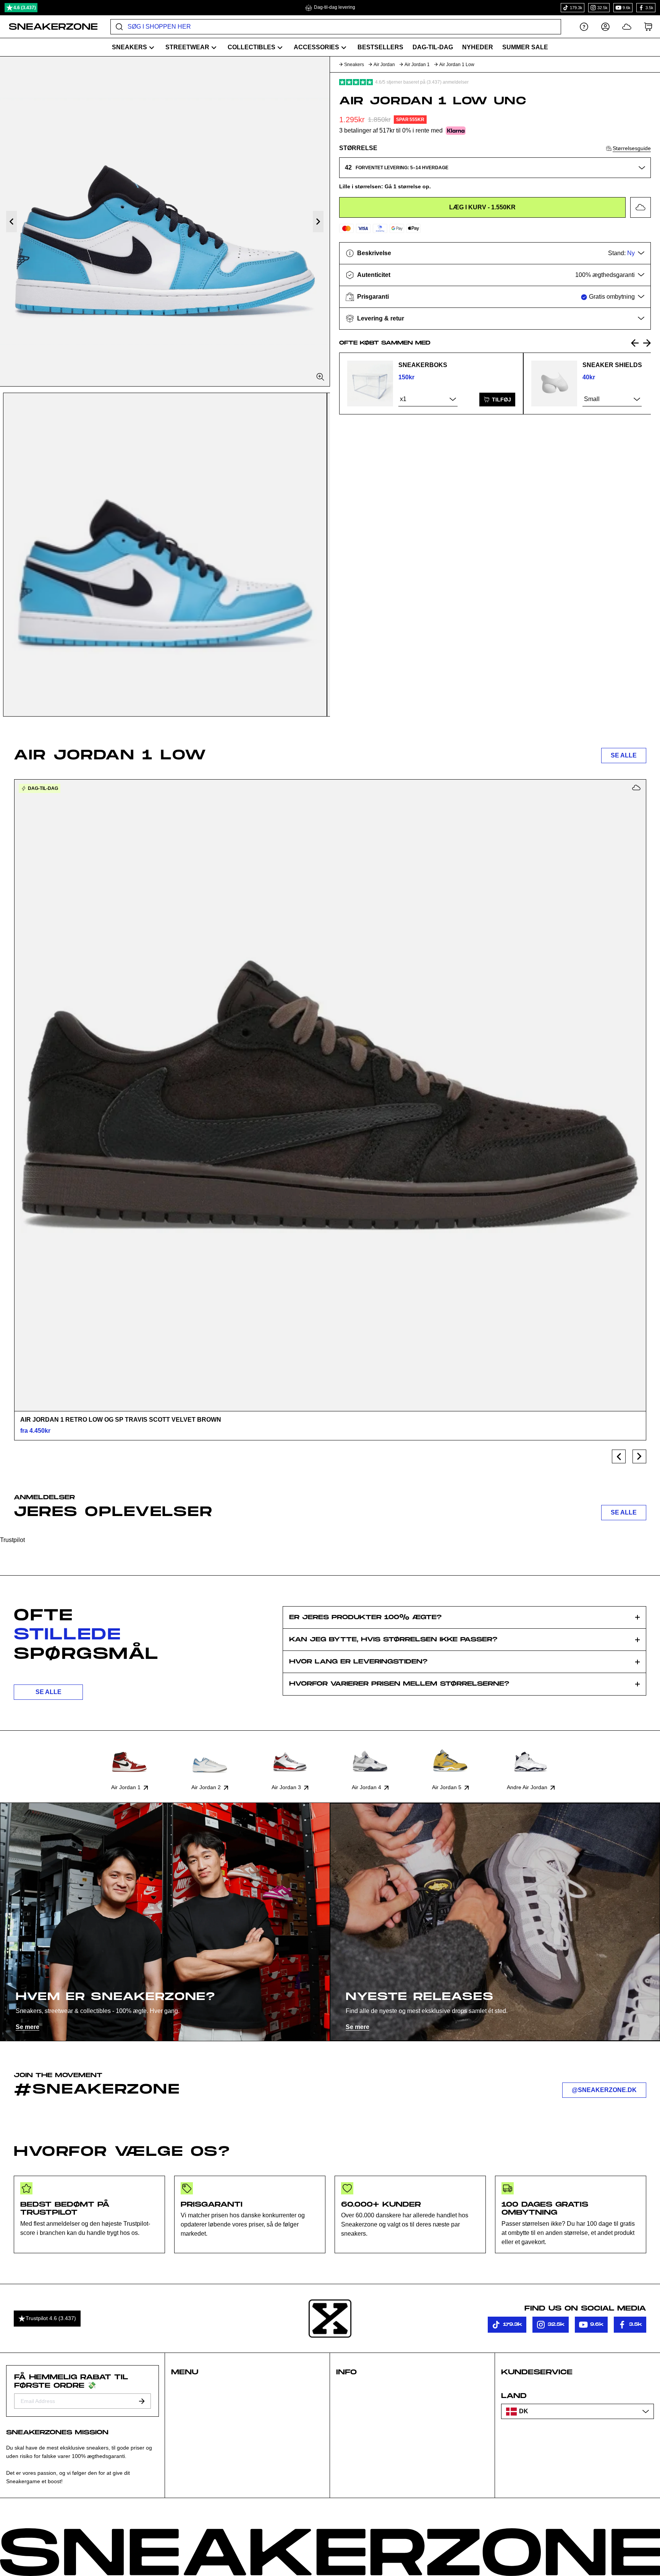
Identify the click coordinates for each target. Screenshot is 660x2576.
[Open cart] (648, 27)
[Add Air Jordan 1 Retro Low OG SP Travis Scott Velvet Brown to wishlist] (636, 788)
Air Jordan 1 (417, 65)
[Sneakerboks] (370, 383)
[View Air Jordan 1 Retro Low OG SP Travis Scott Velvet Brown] (330, 1095)
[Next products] (639, 1456)
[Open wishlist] (627, 27)
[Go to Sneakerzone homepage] (49, 27)
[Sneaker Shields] (554, 383)
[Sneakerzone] (330, 2319)
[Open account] (605, 27)
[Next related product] (647, 343)
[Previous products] (619, 1456)
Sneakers (354, 65)
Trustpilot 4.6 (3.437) (51, 2318)
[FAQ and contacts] (584, 27)
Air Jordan (384, 65)
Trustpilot (12, 1540)
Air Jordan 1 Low (457, 65)
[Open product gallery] (165, 221)
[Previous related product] (635, 343)
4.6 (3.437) (25, 8)
